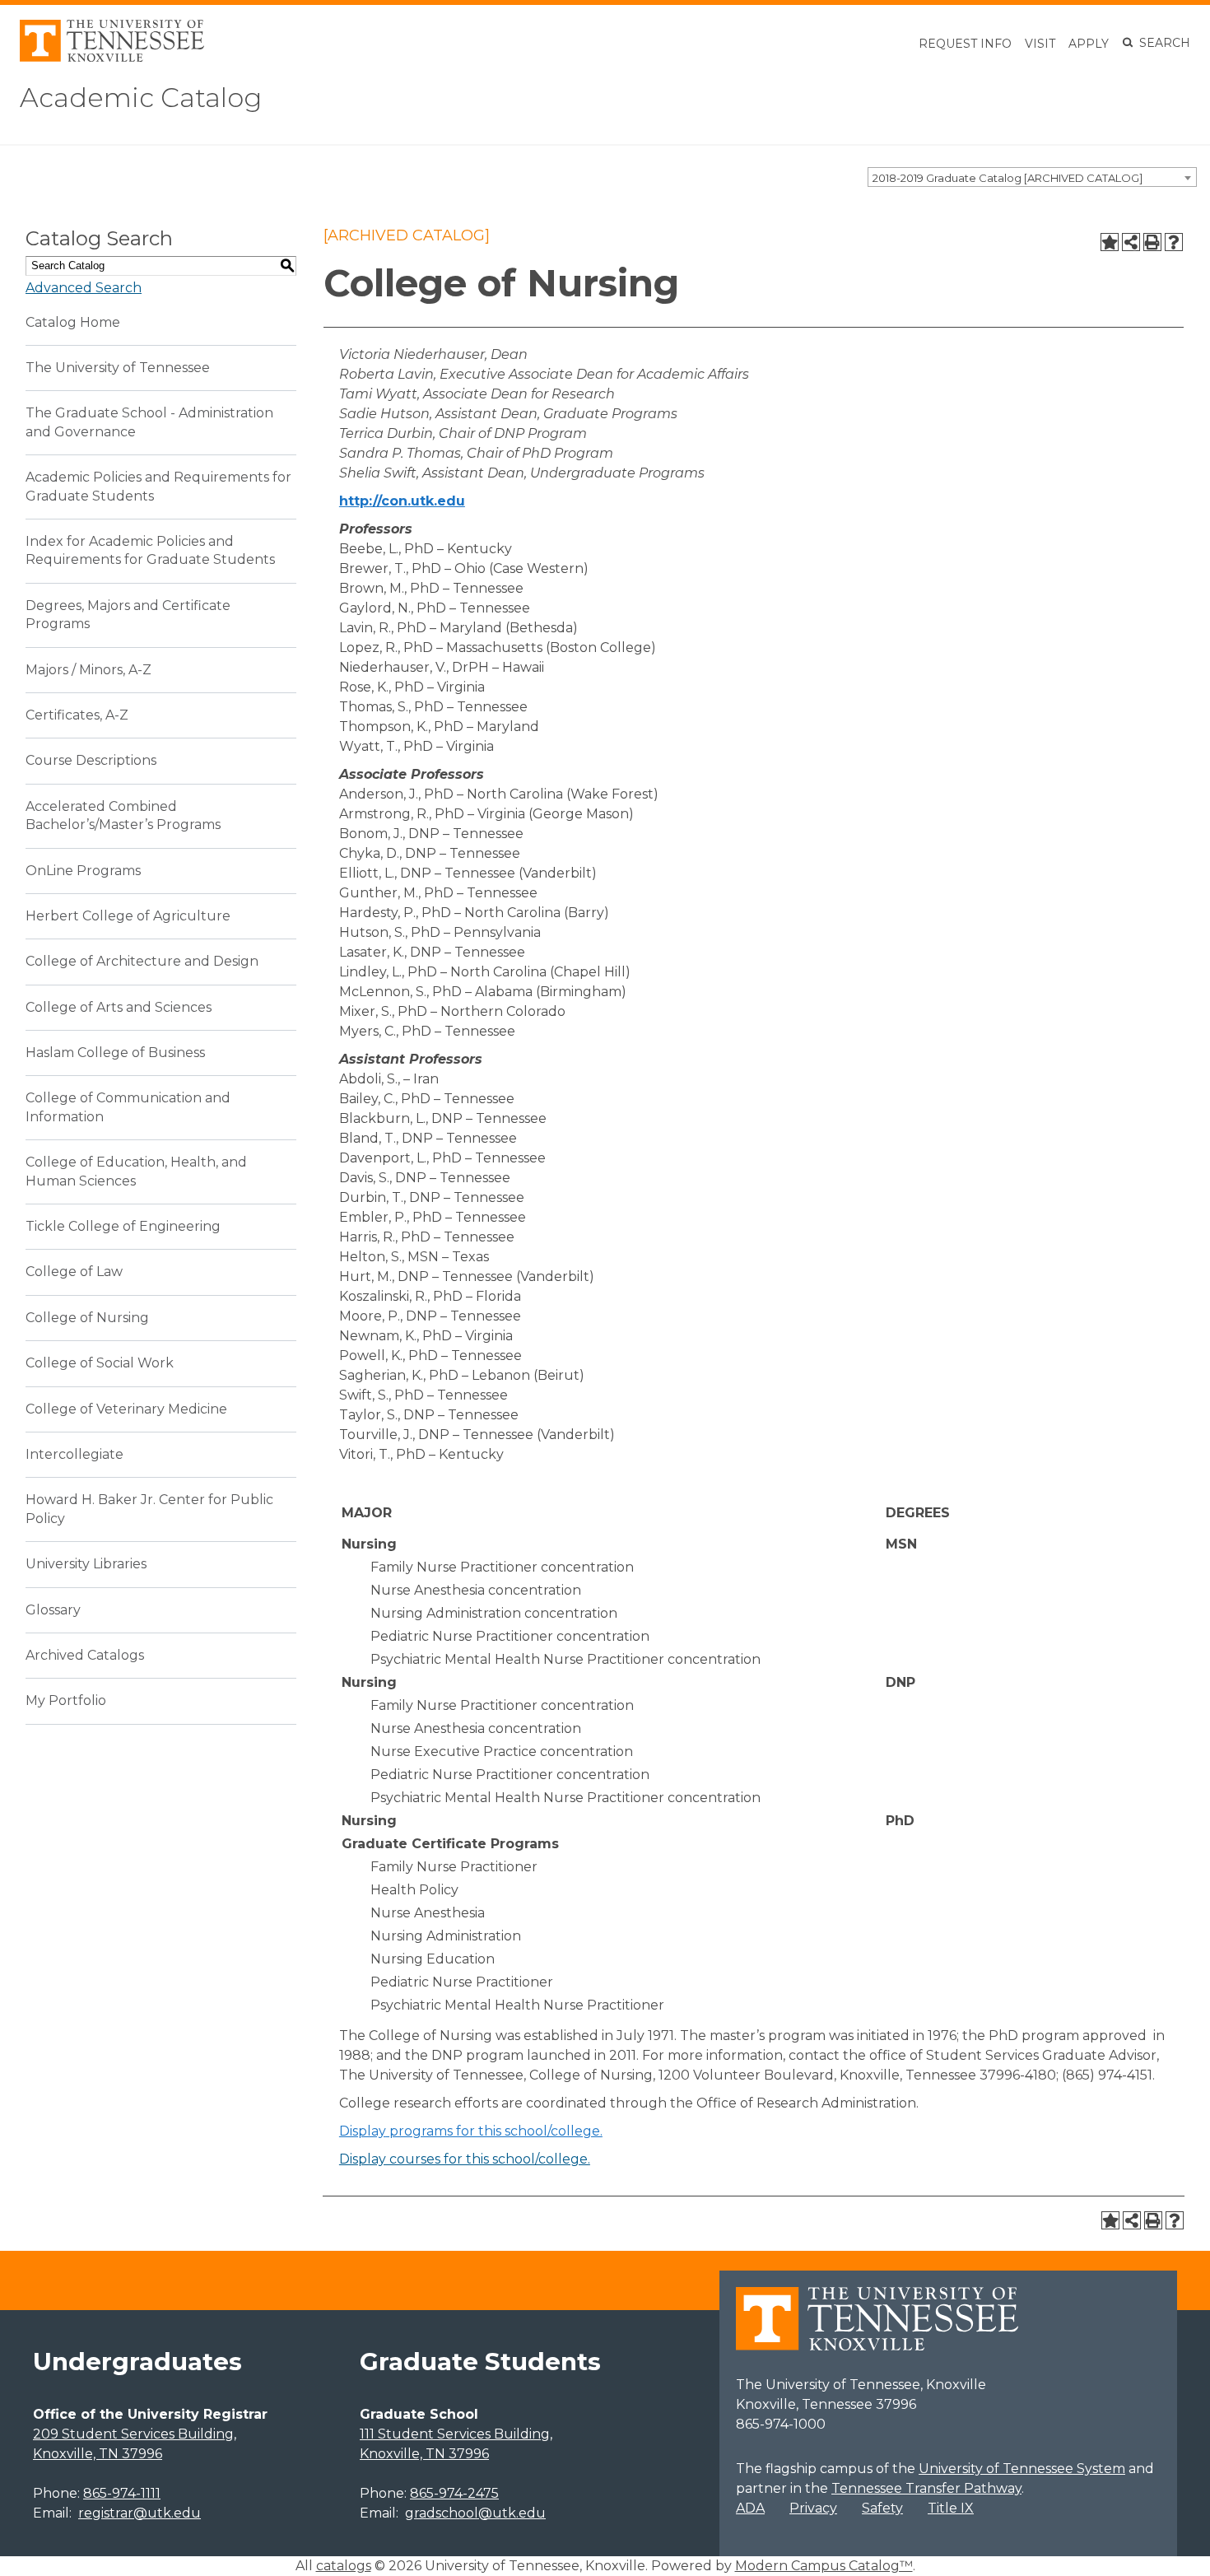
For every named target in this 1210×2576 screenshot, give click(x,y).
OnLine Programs (83, 871)
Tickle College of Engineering (123, 1226)
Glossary (53, 1610)
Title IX (951, 2508)
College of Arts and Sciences (119, 1007)
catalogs (344, 2566)
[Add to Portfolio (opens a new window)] (1110, 242)
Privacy (813, 2508)
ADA (750, 2508)
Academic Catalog (141, 98)
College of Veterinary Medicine (126, 1409)
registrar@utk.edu (140, 2513)
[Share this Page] (1131, 242)
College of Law (74, 1272)
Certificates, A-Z (77, 715)
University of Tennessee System (1022, 2469)
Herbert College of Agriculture (128, 916)
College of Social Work (100, 1363)
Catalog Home (73, 322)
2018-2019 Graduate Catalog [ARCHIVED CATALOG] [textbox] (1008, 178)
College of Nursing (87, 1318)
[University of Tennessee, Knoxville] (112, 57)
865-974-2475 (454, 2493)
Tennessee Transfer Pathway (926, 2488)
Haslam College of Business (115, 1053)
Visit (1040, 44)
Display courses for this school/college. (465, 2159)
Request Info (965, 44)
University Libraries (86, 1564)
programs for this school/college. (471, 2131)
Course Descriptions (91, 760)
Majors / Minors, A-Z (88, 670)
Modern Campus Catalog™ (824, 2566)
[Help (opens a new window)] (1174, 242)
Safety (882, 2508)
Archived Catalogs (85, 1655)
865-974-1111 (122, 2493)
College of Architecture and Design (142, 961)
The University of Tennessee (118, 368)
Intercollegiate (74, 1454)
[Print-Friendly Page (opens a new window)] (1152, 242)
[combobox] (1032, 177)
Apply (1089, 44)
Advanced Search (84, 288)
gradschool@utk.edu (475, 2513)
